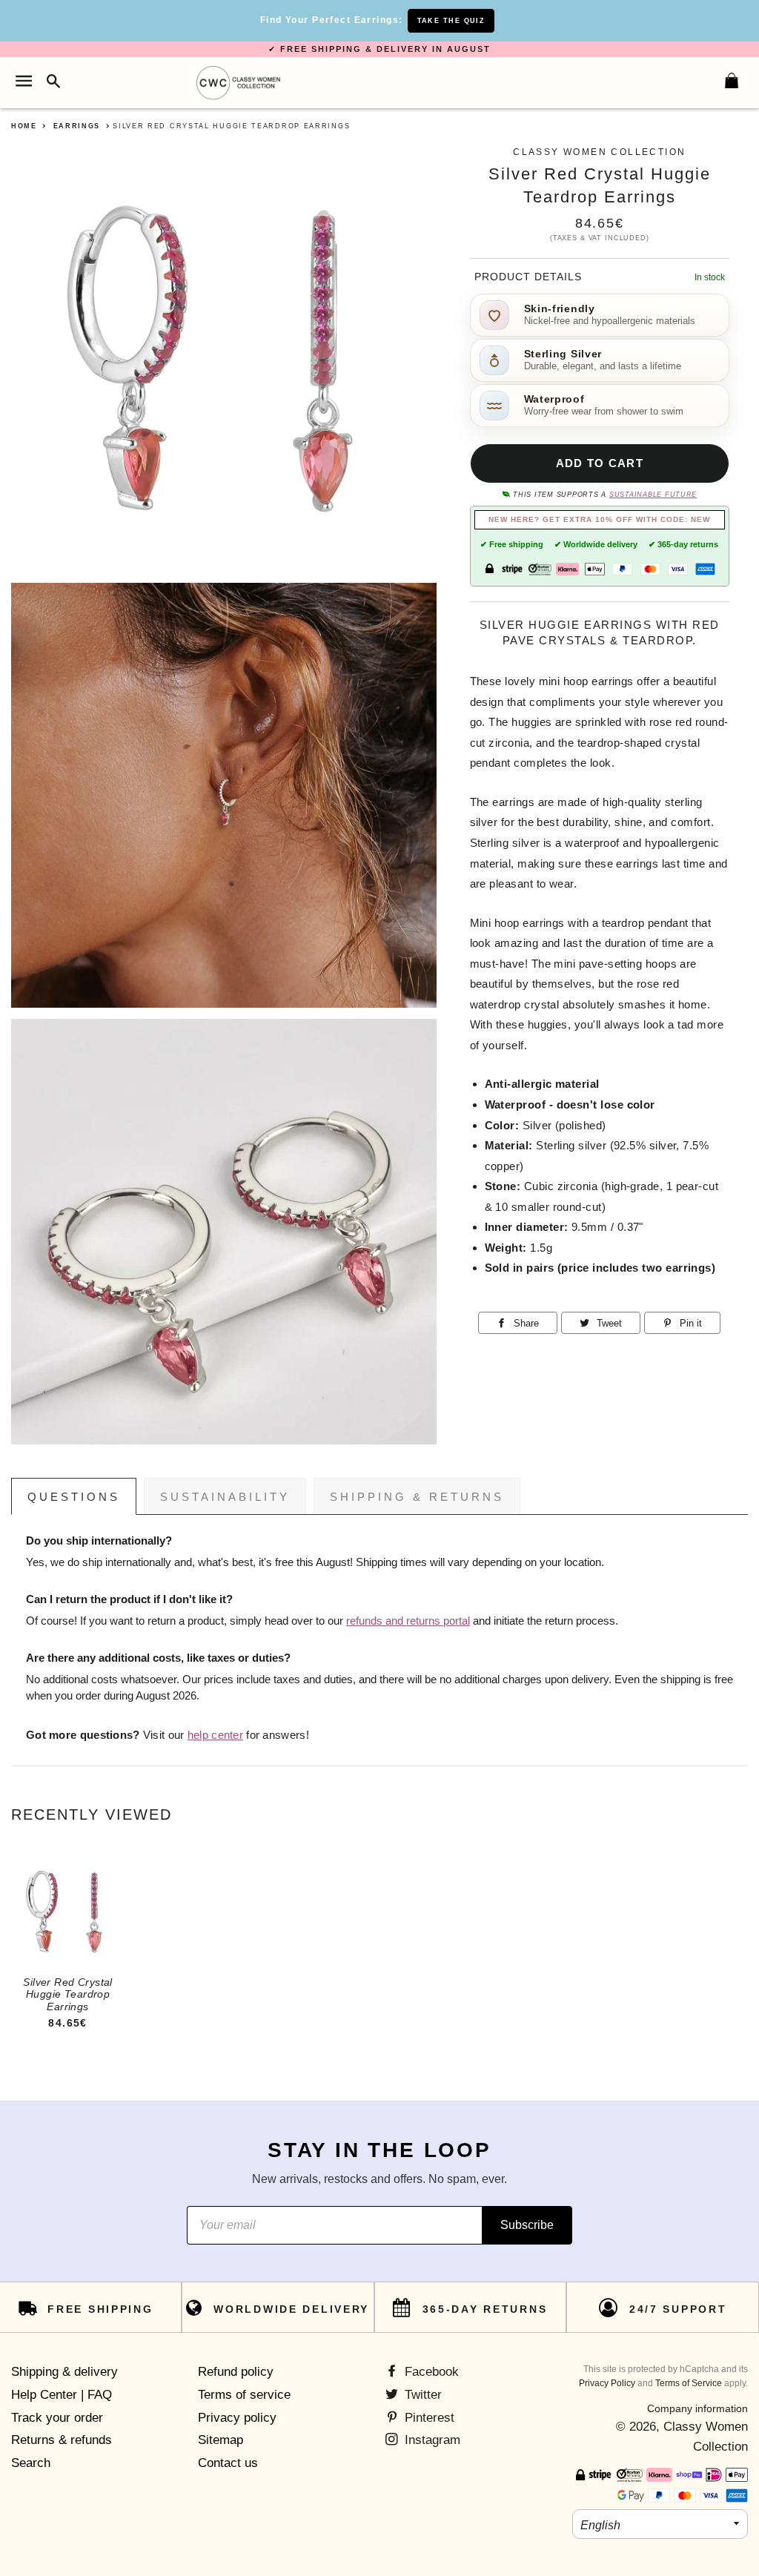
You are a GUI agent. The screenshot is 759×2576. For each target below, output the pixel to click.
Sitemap (221, 2440)
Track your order (57, 2418)
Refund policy (236, 2372)
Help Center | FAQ (62, 2395)
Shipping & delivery (64, 2372)
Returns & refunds (62, 2440)
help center (215, 1735)
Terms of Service (689, 2383)
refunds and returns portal (408, 1621)
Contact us (228, 2463)
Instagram (431, 2440)
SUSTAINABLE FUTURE (653, 495)
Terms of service (244, 2395)
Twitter (421, 2395)
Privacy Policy (607, 2383)
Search (31, 2463)
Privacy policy (237, 2418)
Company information (697, 2408)
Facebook (430, 2372)
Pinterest (428, 2418)
